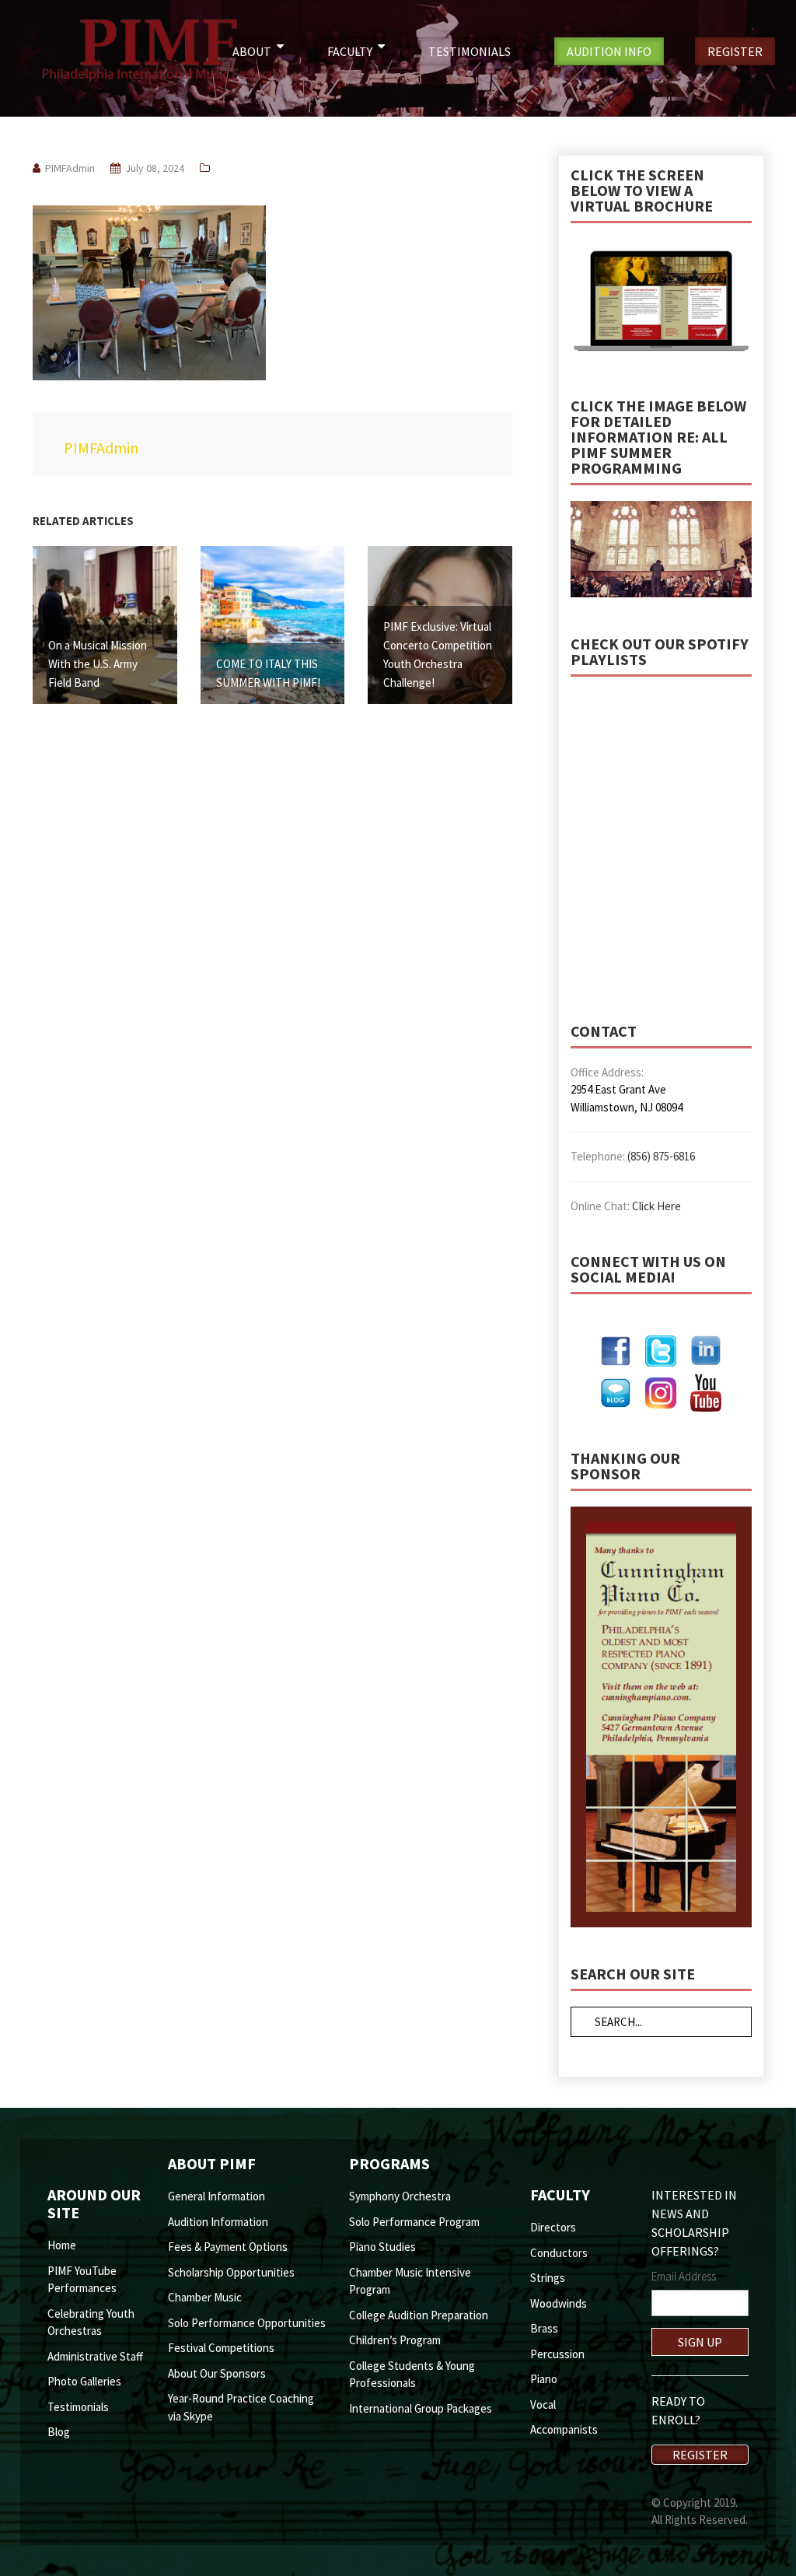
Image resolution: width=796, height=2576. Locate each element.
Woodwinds (559, 2303)
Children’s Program (395, 2340)
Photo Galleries (84, 2381)
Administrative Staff (95, 2356)
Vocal (543, 2404)
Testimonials (78, 2407)
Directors (553, 2227)
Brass (544, 2328)
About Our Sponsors (217, 2373)
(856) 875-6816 (661, 1156)
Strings (548, 2278)
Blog (59, 2432)
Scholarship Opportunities (231, 2272)
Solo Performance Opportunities (247, 2323)
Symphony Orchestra (400, 2196)
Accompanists (564, 2429)
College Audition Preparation (419, 2315)
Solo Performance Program (414, 2222)
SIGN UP (700, 2342)
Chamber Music (205, 2297)
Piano (544, 2379)
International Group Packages (421, 2408)
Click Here (656, 1206)
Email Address (684, 2276)
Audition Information (218, 2222)
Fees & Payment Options (228, 2247)
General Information (216, 2196)
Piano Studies (382, 2247)
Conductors (559, 2253)
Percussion (557, 2354)
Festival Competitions (221, 2348)
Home (62, 2245)
